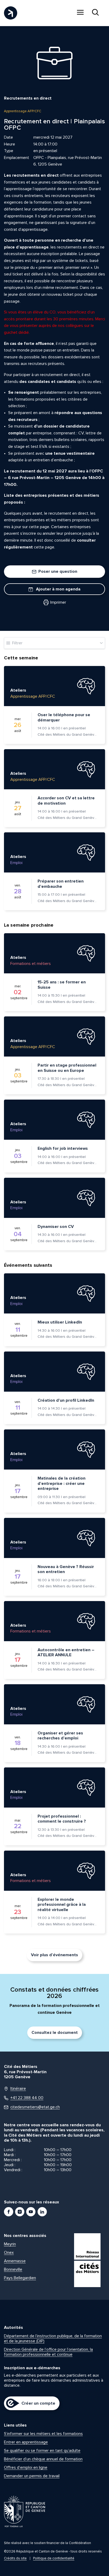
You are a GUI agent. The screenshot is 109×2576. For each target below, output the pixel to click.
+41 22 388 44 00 (27, 2098)
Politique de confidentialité (54, 2558)
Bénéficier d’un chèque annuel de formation (43, 2459)
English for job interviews (63, 1148)
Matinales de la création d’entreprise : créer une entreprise (62, 1483)
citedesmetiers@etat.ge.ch (35, 2107)
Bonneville (13, 2269)
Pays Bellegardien (20, 2278)
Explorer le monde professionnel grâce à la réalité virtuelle (62, 1905)
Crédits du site (15, 2558)
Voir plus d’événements (54, 1955)
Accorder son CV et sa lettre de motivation (66, 801)
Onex (9, 2253)
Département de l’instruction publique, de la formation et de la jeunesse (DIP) (53, 2338)
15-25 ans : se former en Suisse (62, 985)
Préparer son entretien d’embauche (61, 884)
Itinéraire (18, 2089)
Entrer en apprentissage (26, 2442)
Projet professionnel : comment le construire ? (62, 1819)
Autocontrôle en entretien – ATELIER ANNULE (66, 1653)
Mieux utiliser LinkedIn (60, 1322)
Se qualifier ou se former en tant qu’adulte (42, 2451)
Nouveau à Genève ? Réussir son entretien (66, 1569)
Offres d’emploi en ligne (26, 2467)
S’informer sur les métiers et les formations (43, 2434)
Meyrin (10, 2244)
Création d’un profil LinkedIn (66, 1400)
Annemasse (15, 2261)
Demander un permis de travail (32, 2476)
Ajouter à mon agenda (58, 589)
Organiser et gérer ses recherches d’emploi (60, 1736)
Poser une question (57, 571)
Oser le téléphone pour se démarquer (64, 717)
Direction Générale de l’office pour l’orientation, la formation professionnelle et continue (48, 2352)
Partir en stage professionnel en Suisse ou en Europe (67, 1068)
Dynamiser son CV (56, 1227)
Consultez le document (55, 2033)
